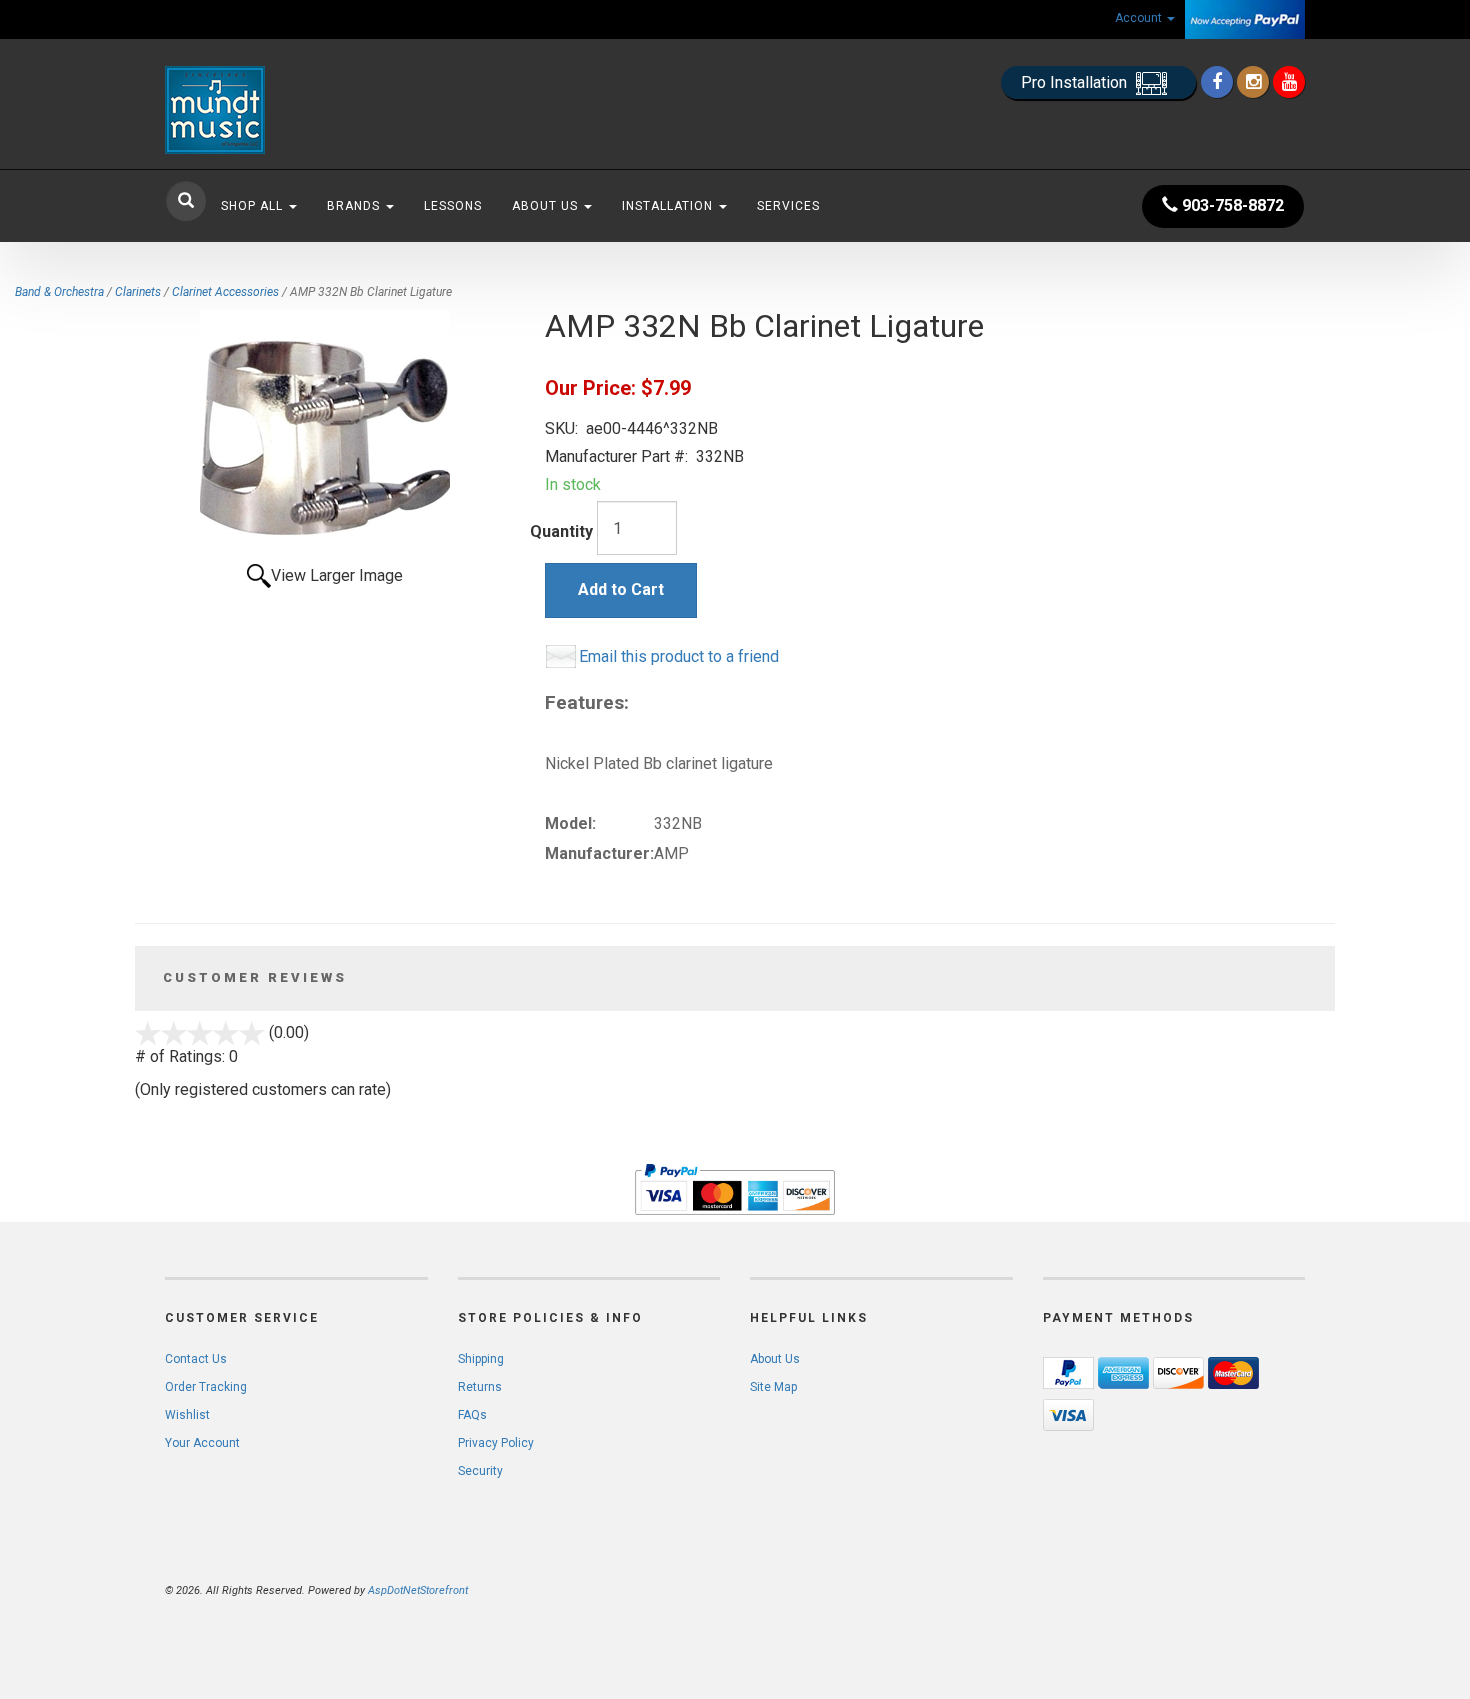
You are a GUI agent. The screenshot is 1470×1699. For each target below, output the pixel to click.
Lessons (453, 206)
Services (788, 206)
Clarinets (138, 292)
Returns (480, 1387)
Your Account (202, 1443)
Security (480, 1471)
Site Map (773, 1387)
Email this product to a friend (679, 656)
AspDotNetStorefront (418, 1590)
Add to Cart (621, 589)
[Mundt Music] (345, 110)
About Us (547, 206)
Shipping (481, 1359)
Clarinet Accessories (225, 292)
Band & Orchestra (59, 292)
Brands (355, 206)
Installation (669, 206)
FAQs (472, 1415)
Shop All (254, 206)
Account (1140, 18)
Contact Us (196, 1359)
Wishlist (187, 1415)
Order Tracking (206, 1387)
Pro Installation (1076, 82)
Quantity (561, 531)
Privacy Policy (496, 1443)
